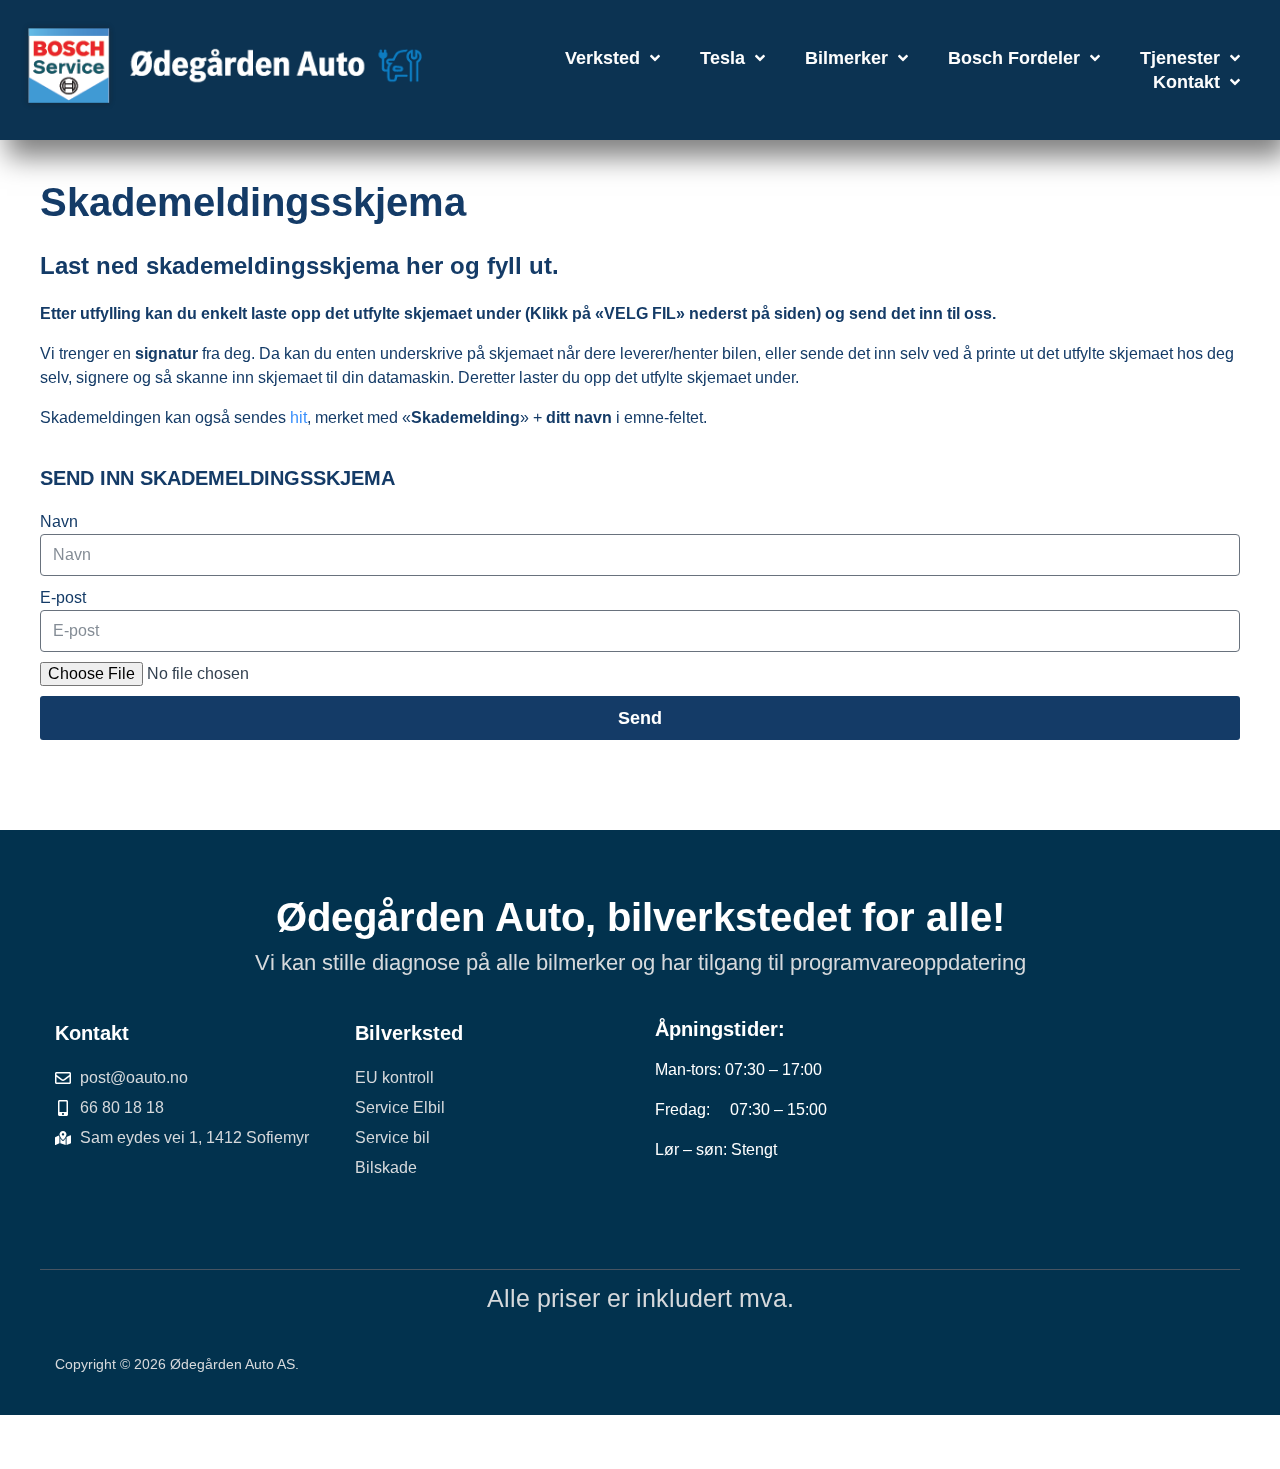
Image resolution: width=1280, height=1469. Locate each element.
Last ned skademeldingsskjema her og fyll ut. (299, 265)
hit (298, 417)
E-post (63, 597)
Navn (59, 521)
